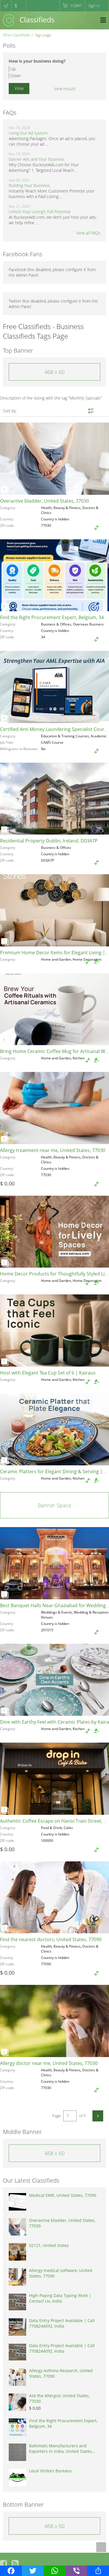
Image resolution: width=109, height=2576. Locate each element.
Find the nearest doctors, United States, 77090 (51, 1939)
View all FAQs (88, 233)
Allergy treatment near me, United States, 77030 (53, 1150)
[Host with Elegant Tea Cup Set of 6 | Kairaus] (54, 1331)
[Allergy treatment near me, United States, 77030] (54, 1108)
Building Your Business (29, 185)
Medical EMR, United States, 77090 (63, 2195)
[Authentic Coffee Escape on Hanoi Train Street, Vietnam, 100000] (54, 1779)
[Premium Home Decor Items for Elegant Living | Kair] (54, 910)
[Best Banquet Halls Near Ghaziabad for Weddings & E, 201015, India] (54, 1563)
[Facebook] (11, 2571)
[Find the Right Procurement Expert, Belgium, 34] (54, 575)
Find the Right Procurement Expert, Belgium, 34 (52, 617)
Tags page (43, 35)
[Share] (98, 2571)
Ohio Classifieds (16, 35)
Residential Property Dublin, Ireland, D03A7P (49, 841)
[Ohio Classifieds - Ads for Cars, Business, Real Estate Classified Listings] (29, 20)
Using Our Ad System (28, 133)
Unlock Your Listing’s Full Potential (40, 212)
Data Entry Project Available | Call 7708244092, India (62, 2323)
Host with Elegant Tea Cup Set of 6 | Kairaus (48, 1373)
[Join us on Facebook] (3, 2563)
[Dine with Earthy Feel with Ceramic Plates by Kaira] (54, 1680)
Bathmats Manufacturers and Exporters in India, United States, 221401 (61, 2451)
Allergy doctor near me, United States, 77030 (49, 2063)
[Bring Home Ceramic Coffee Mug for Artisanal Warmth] (54, 1009)
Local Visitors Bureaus (50, 2471)
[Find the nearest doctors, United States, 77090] (54, 1897)
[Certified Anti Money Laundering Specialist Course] (54, 687)
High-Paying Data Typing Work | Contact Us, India (60, 2298)
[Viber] (76, 2571)
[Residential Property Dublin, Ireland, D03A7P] (54, 799)
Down (16, 76)
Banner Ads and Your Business (37, 159)
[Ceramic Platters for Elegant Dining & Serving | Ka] (54, 1430)
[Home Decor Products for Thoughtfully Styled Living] (54, 1232)
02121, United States (49, 2245)
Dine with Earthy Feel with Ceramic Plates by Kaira (54, 1722)
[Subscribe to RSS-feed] (15, 2563)
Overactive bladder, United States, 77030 (44, 501)
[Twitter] (33, 2571)
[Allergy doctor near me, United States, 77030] (54, 2021)
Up (13, 69)
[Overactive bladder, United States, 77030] (54, 459)
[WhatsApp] (54, 2571)
